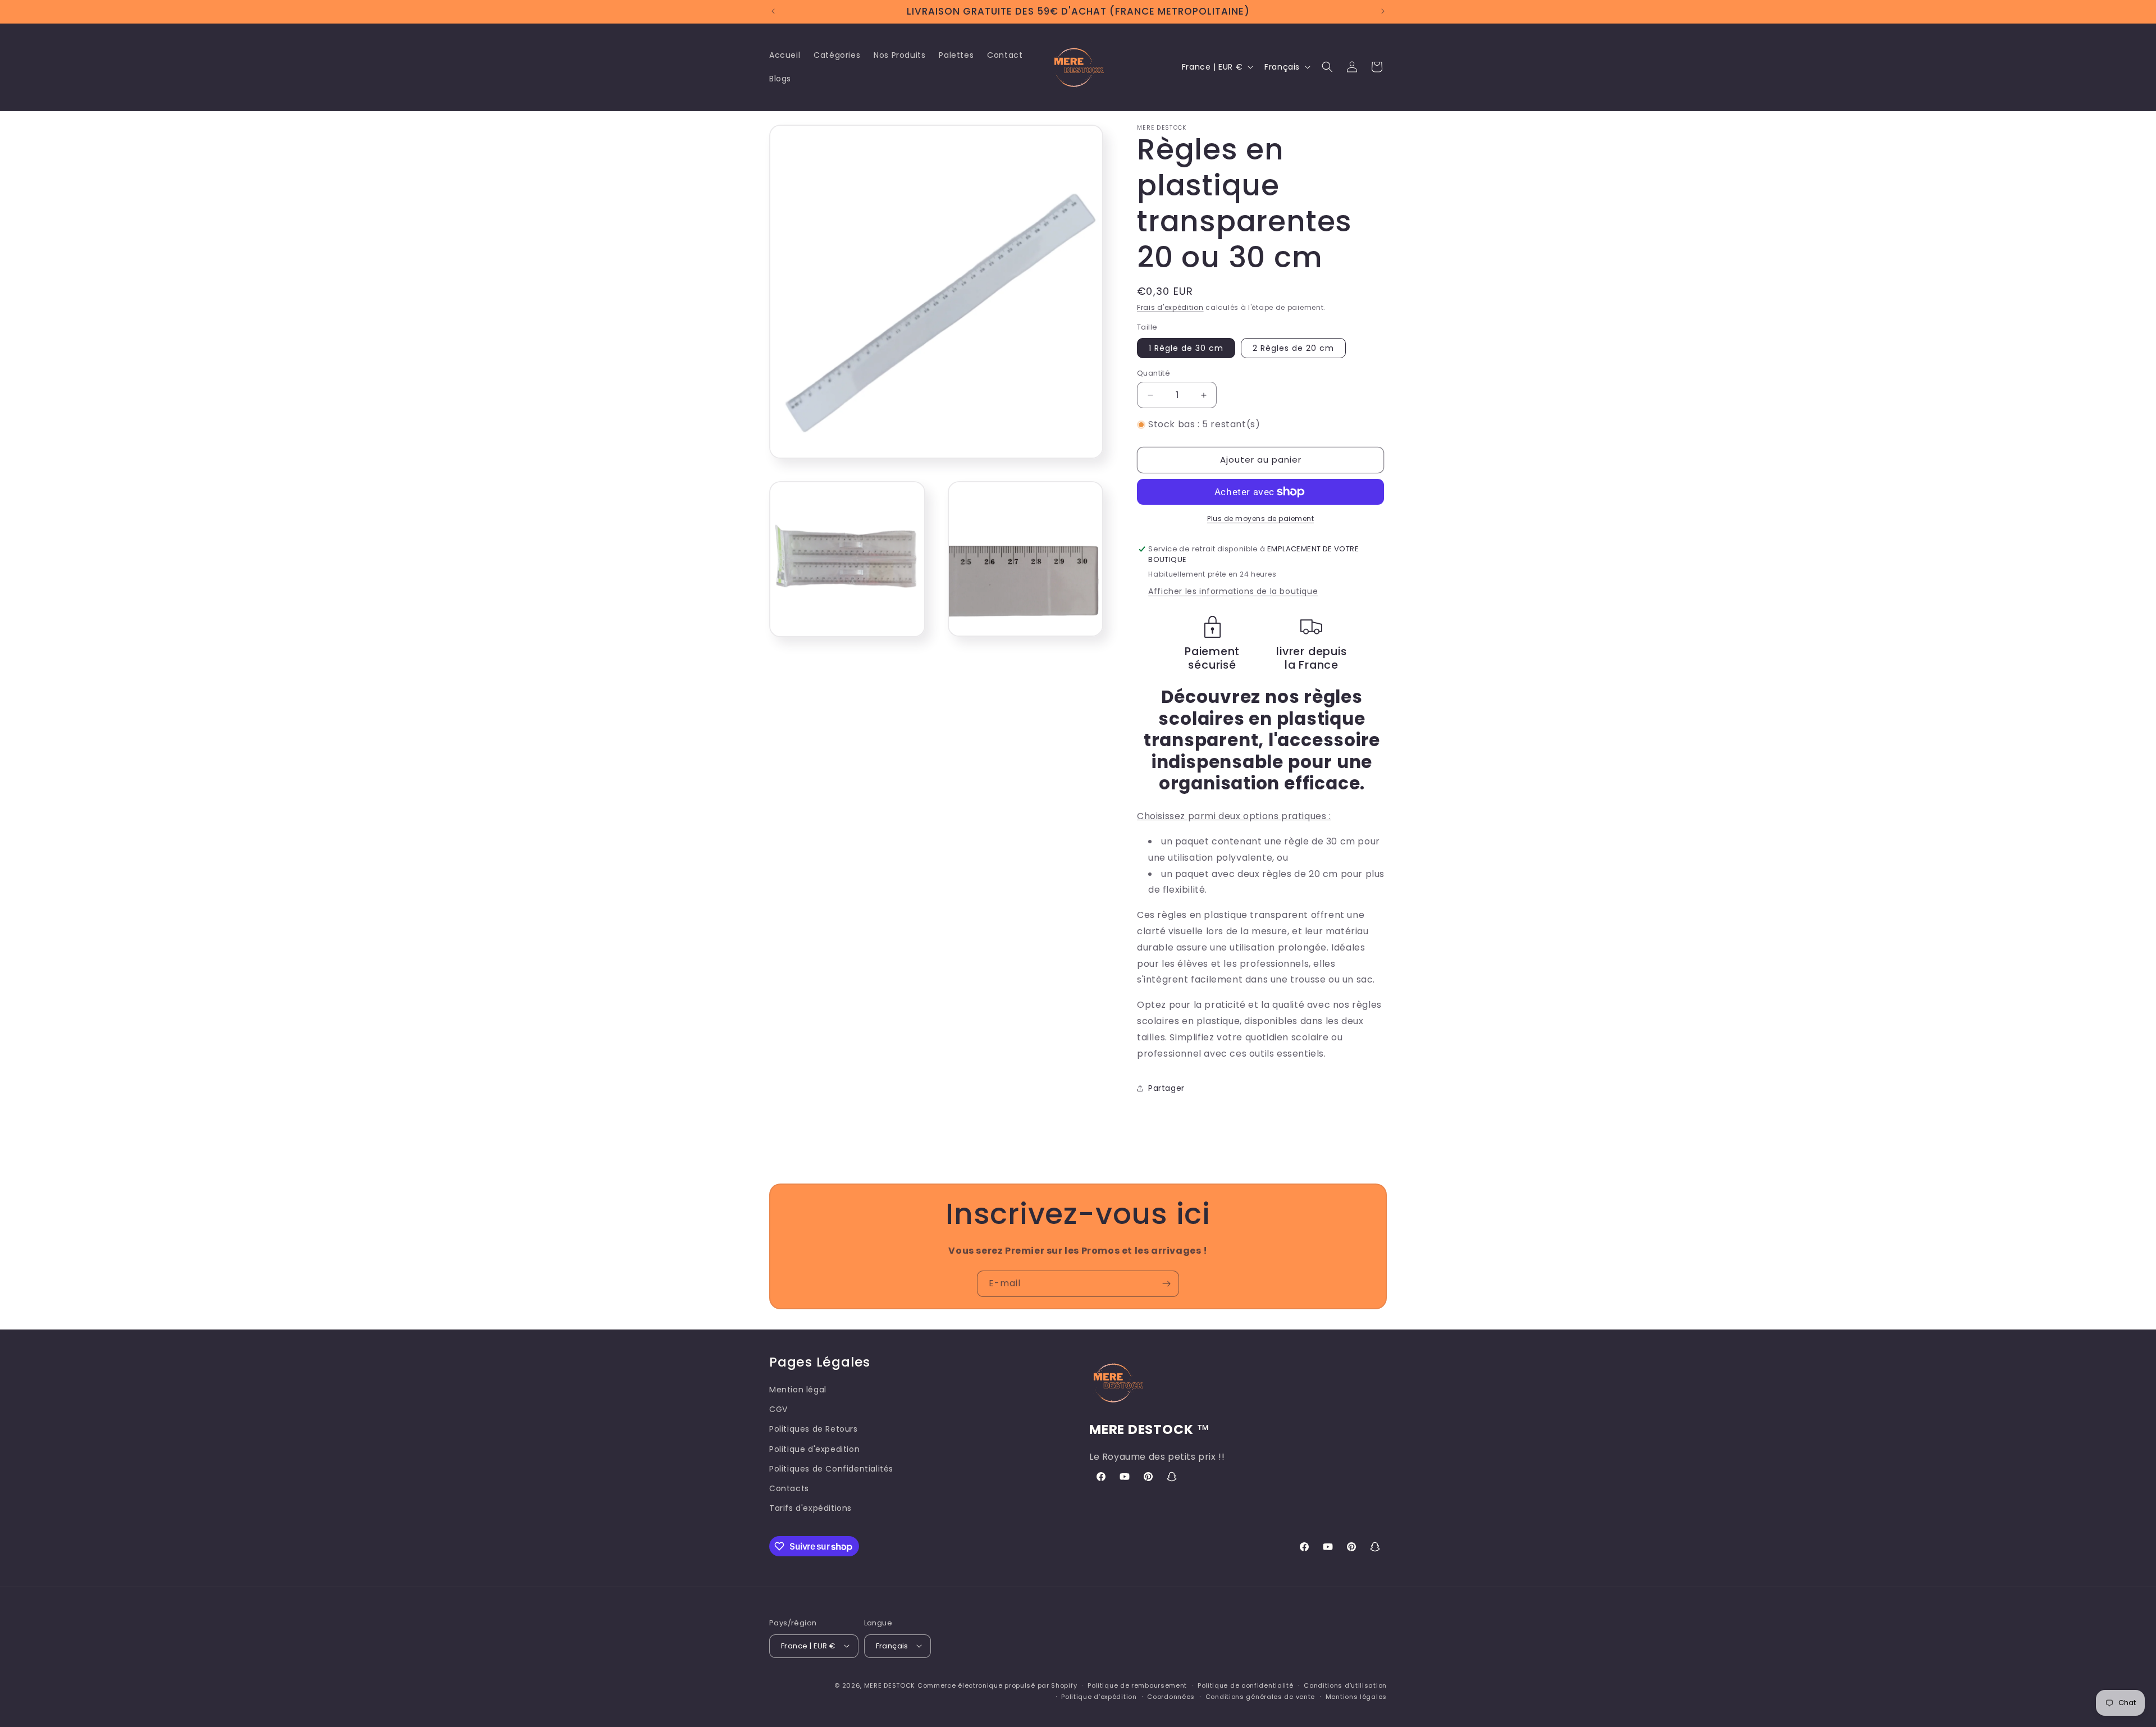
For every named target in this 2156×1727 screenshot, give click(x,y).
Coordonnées (1171, 1696)
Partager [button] (1166, 1088)
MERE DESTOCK (890, 1685)
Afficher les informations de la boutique (1233, 591)
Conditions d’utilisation (1345, 1685)
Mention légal (798, 1389)
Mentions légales (1356, 1696)
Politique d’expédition (1099, 1696)
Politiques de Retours (814, 1429)
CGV (778, 1409)
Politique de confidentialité (1246, 1685)
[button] (1327, 67)
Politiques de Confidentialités (831, 1468)
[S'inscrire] (1166, 1284)
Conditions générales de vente (1260, 1696)
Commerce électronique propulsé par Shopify (997, 1685)
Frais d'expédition (1170, 307)
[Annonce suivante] (1383, 11)
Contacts (789, 1488)
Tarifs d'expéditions (810, 1508)
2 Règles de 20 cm (1293, 348)
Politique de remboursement (1137, 1685)
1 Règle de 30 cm (1186, 348)
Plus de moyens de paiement (1260, 518)
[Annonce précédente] (773, 11)
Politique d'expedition (814, 1449)
